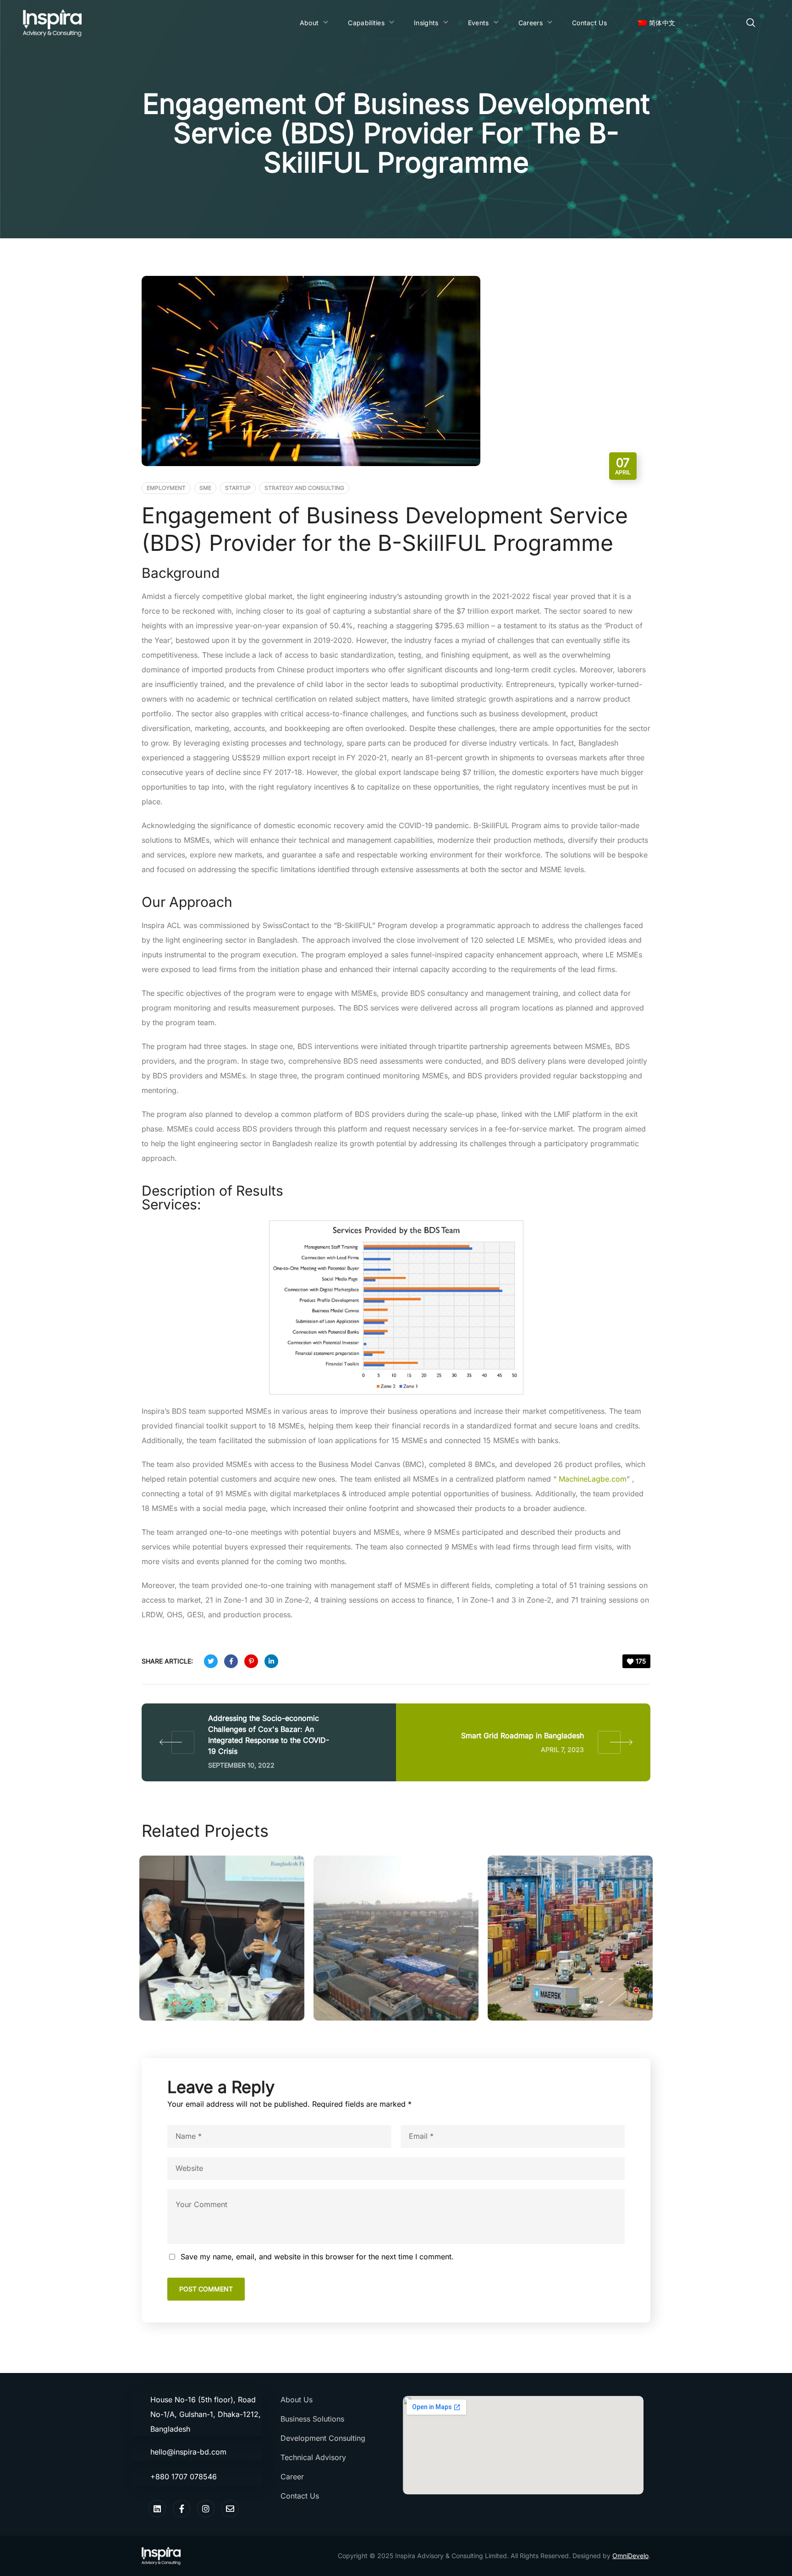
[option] (222, 1938)
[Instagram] (206, 2509)
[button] (751, 23)
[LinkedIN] (157, 2509)
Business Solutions (312, 2419)
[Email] (230, 2509)
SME (205, 488)
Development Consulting (323, 2438)
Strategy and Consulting (304, 488)
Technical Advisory (313, 2457)
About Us (297, 2400)
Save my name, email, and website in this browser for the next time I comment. (317, 2257)
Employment (166, 488)
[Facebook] (181, 2509)
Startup (238, 488)
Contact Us (300, 2496)
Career (292, 2477)
